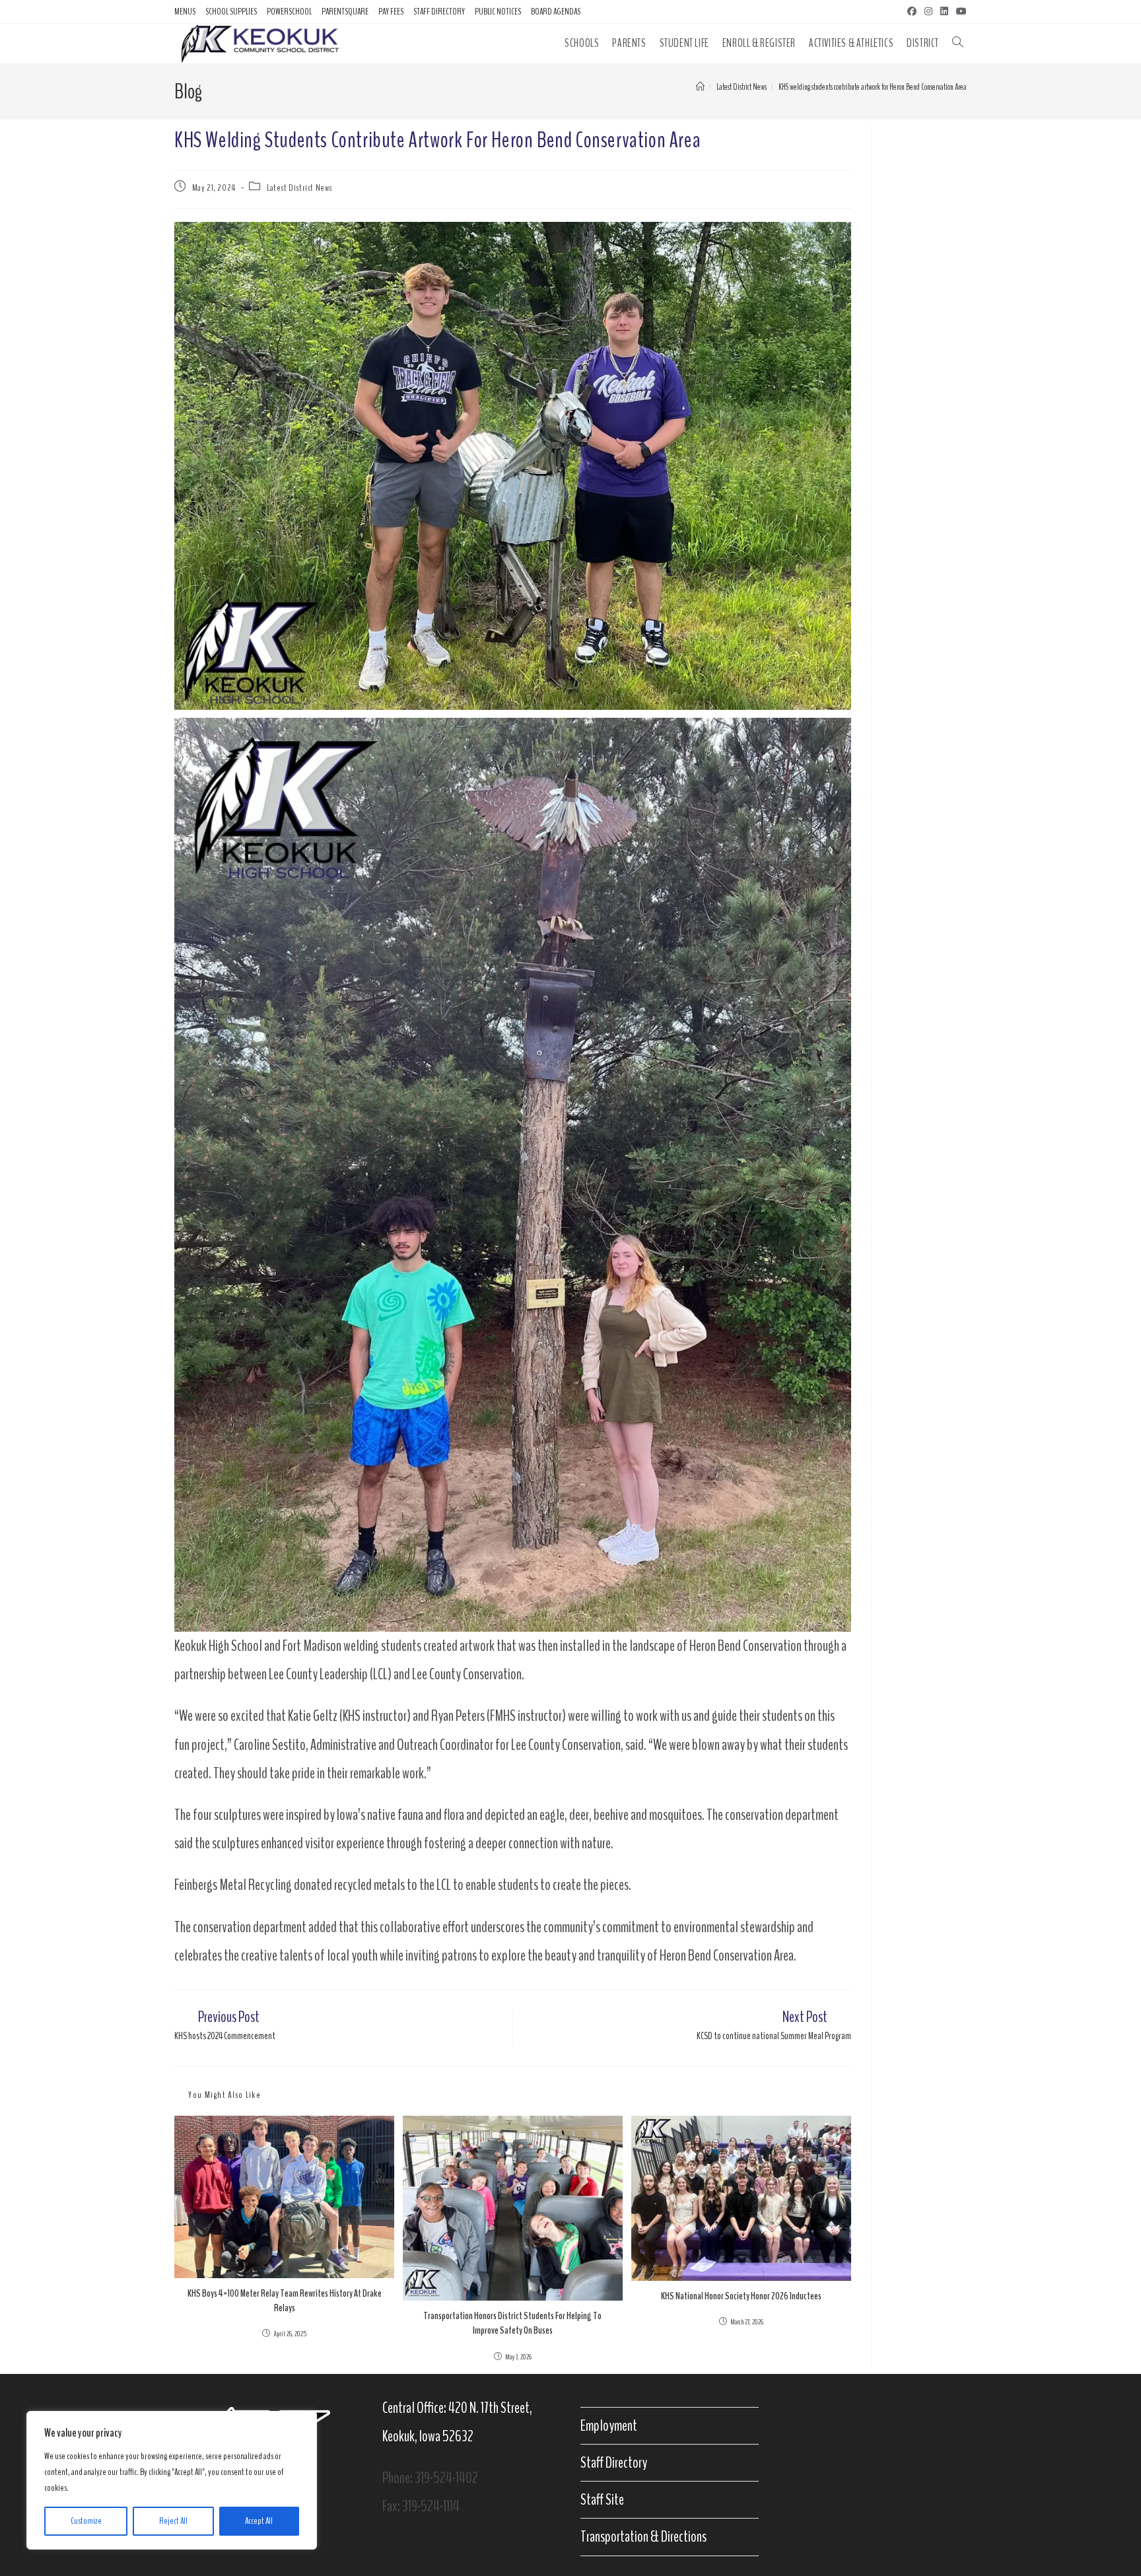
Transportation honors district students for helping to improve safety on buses (512, 2323)
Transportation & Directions (643, 2536)
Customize (86, 2521)
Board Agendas (556, 12)
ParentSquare (345, 12)
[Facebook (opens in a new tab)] (912, 12)
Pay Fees (391, 12)
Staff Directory (439, 12)
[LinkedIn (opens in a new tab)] (944, 12)
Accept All (259, 2521)
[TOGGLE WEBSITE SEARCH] (958, 43)
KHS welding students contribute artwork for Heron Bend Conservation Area (873, 87)
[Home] (700, 87)
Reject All (173, 2521)
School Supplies (231, 12)
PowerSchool (289, 12)
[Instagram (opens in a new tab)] (928, 12)
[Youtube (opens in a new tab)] (959, 12)
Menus (185, 12)
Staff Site (602, 2499)
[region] (172, 2480)
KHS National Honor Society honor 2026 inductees (741, 2296)
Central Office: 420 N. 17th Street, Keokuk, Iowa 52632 (457, 2422)
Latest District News (299, 188)
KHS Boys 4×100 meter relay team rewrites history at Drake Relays (285, 2301)
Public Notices (498, 12)
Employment (609, 2425)
